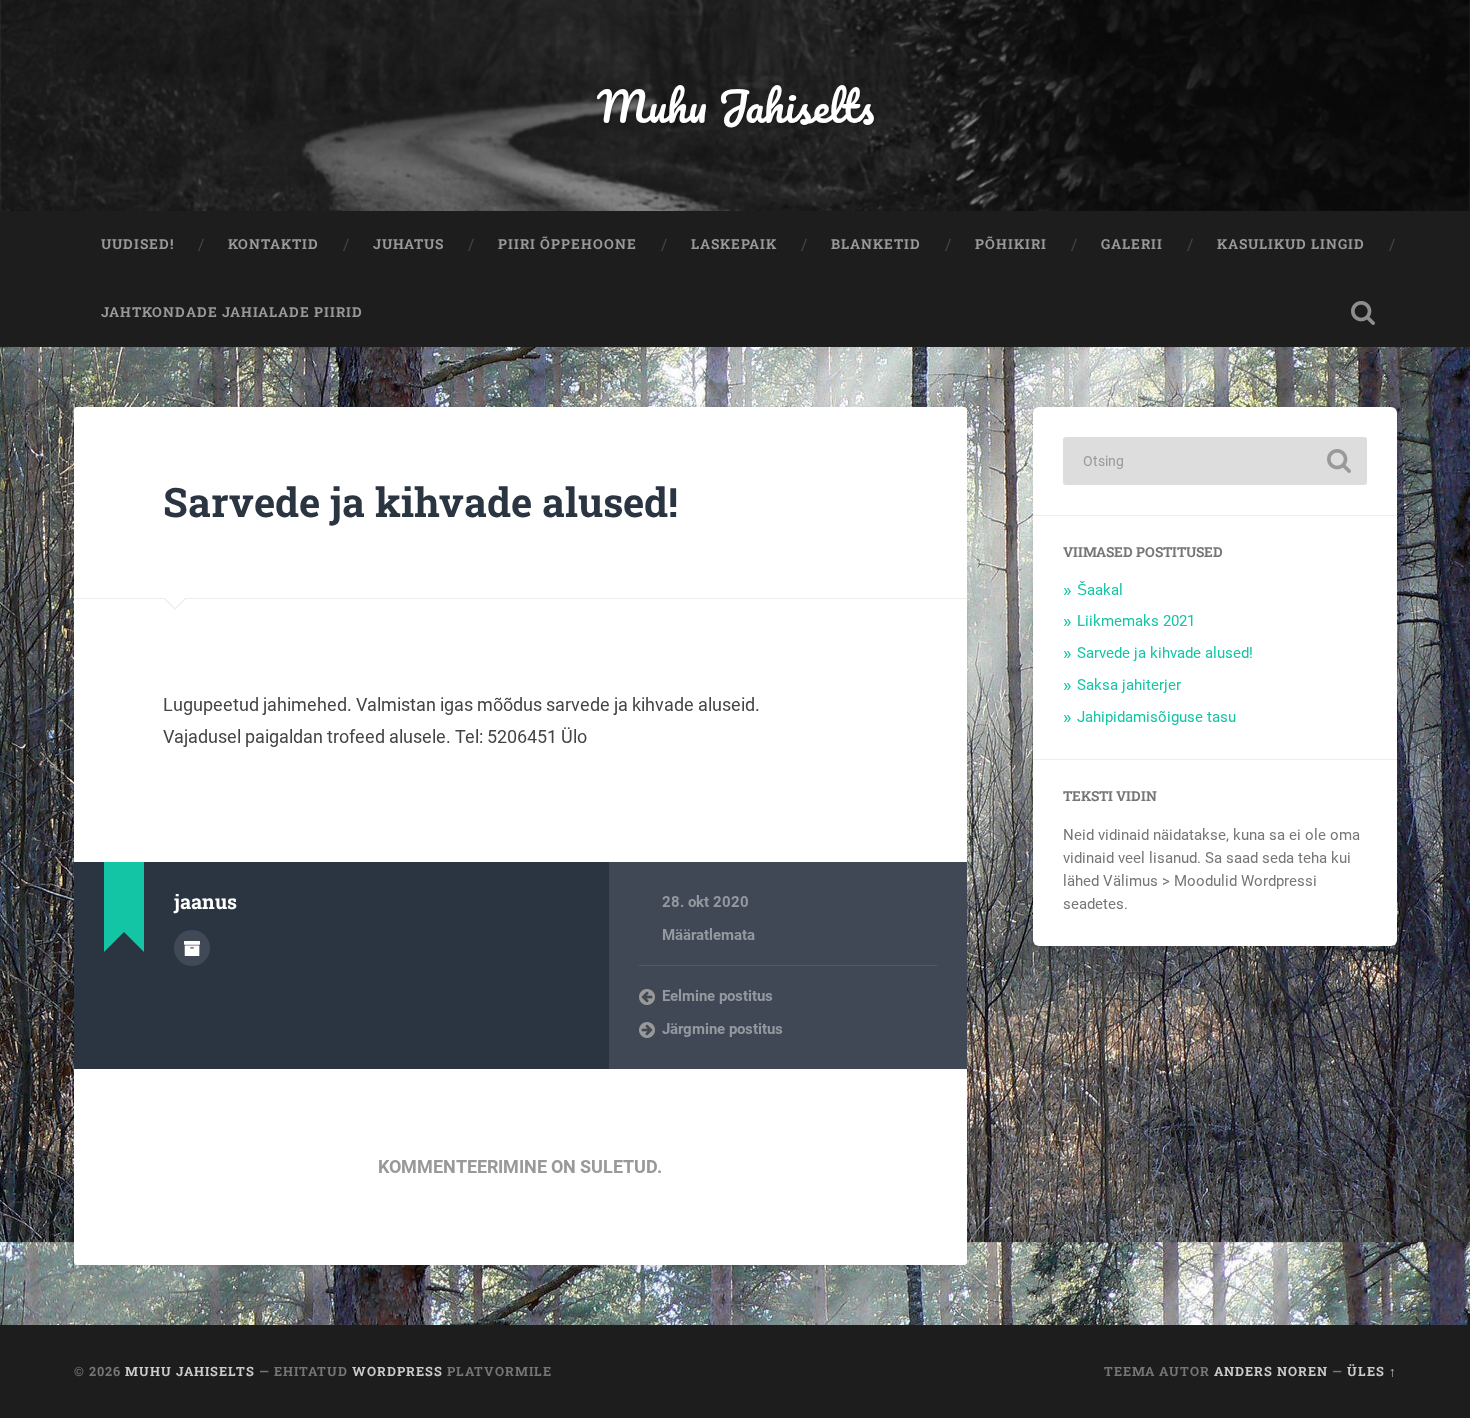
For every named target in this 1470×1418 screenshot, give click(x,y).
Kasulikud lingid (1291, 244)
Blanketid (876, 244)
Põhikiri (1011, 244)
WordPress (397, 1371)
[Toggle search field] (1363, 313)
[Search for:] (1215, 461)
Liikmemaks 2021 (1136, 621)
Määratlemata (708, 935)
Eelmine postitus (717, 996)
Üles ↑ (1372, 1371)
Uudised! (137, 244)
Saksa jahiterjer (1129, 685)
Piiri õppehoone (567, 244)
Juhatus (408, 244)
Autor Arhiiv (192, 948)
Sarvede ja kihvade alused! (420, 501)
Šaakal (1100, 590)
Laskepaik (734, 244)
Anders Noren (1271, 1371)
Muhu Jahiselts (735, 105)
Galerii (1132, 244)
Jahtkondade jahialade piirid (232, 312)
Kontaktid (273, 244)
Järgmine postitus (722, 1029)
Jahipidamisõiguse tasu (1156, 717)
